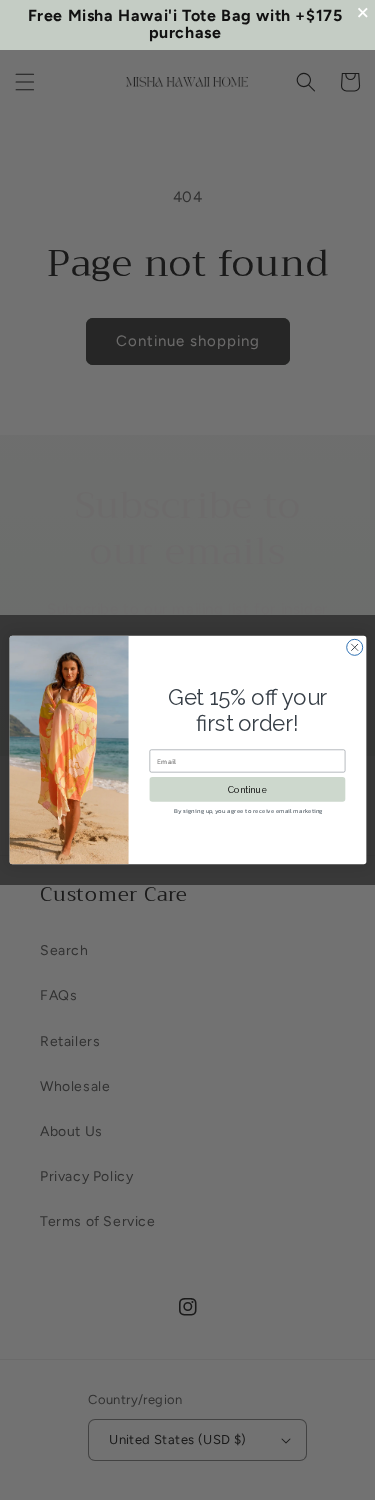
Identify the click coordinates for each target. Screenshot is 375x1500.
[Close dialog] (354, 647)
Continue (247, 789)
